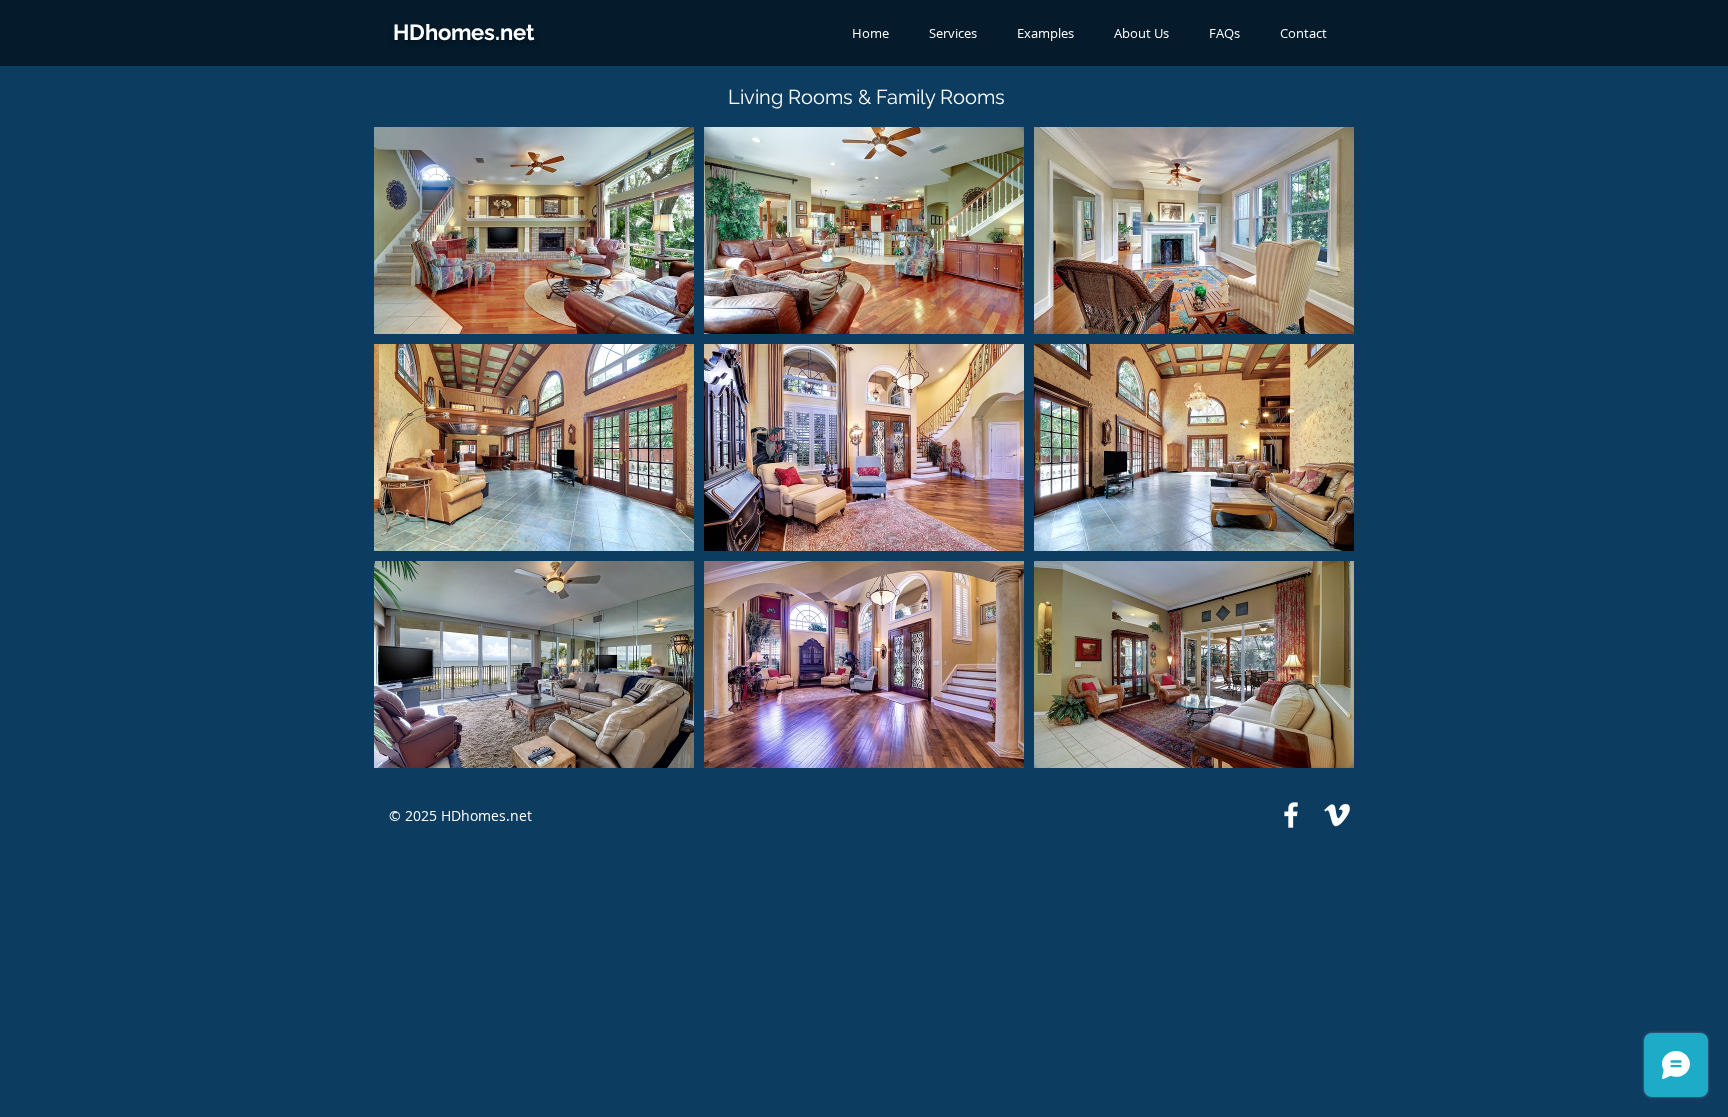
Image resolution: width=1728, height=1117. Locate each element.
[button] (534, 230)
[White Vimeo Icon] (1337, 815)
